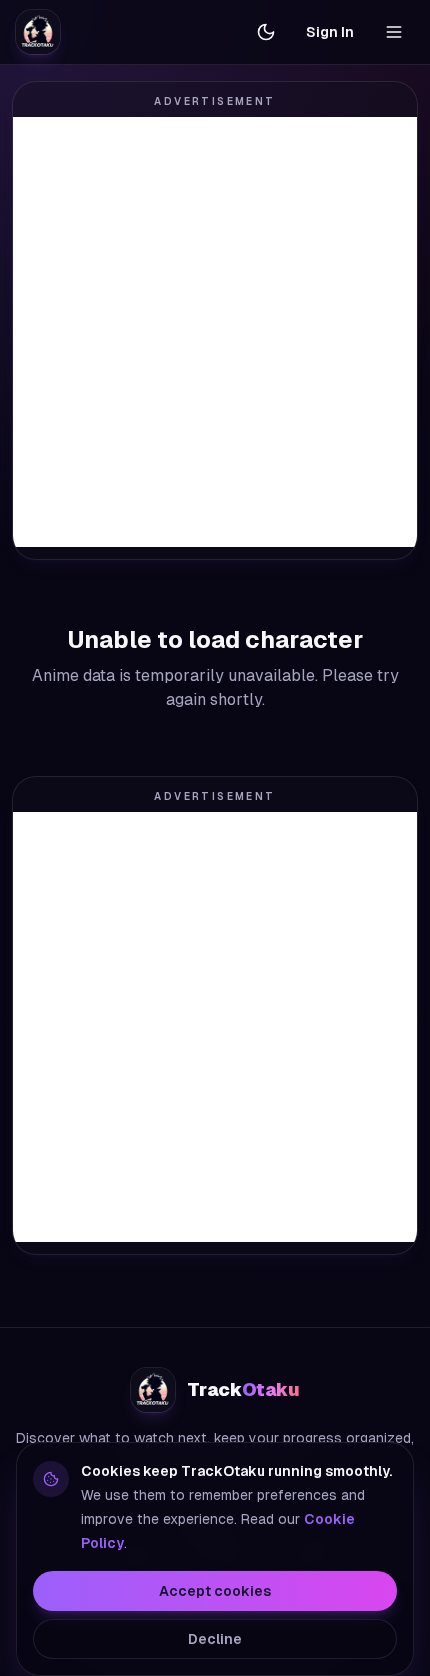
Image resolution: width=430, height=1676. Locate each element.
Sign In (330, 32)
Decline (215, 1639)
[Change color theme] (266, 32)
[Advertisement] (215, 332)
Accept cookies (215, 1591)
